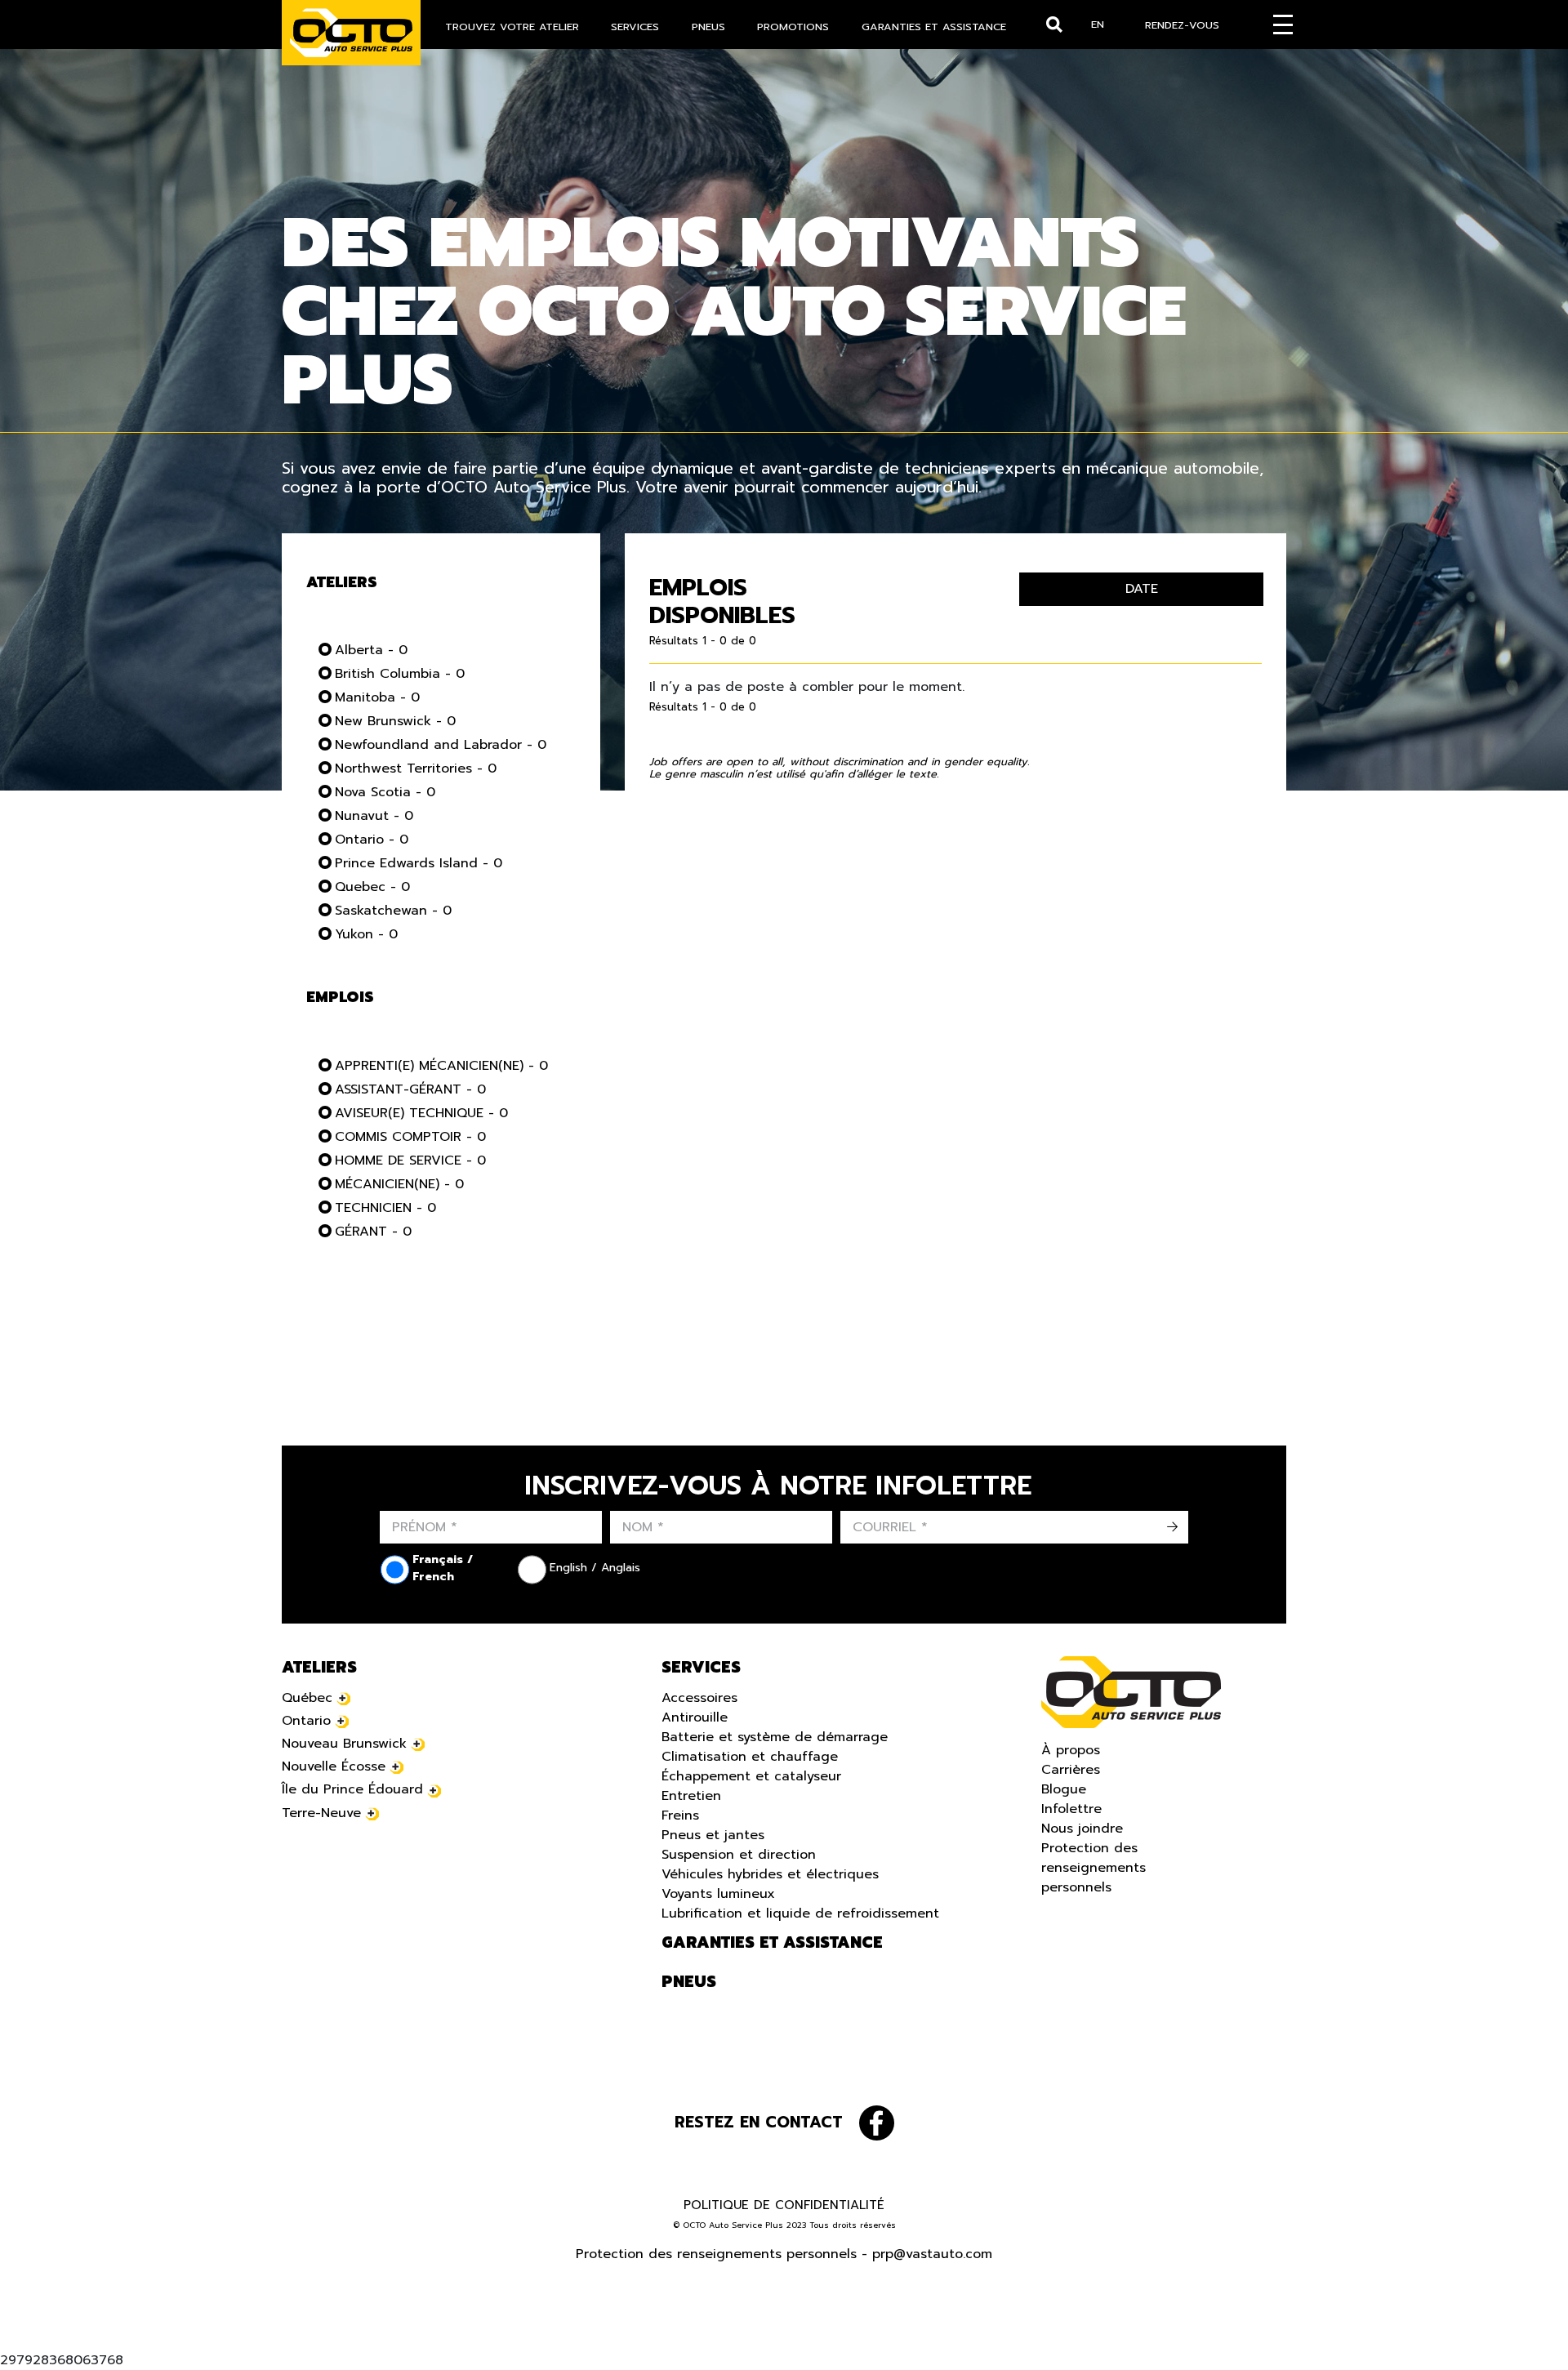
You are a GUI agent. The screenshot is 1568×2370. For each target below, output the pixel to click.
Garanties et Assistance (934, 27)
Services (635, 27)
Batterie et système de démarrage (775, 1737)
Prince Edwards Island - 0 (419, 863)
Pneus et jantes (713, 1835)
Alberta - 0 (371, 650)
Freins (680, 1815)
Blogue (1064, 1789)
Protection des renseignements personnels (1094, 1868)
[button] (33, 2337)
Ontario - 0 (372, 840)
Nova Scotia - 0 (385, 792)
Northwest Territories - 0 (416, 768)
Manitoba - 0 (377, 697)
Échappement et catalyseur (751, 1776)
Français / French (443, 1568)
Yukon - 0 (366, 934)
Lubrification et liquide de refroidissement (800, 1913)
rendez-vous (1182, 25)
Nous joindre (1082, 1829)
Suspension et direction (739, 1855)
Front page (1131, 1692)
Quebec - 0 (372, 887)
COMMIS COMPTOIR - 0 (410, 1137)
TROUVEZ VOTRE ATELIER (512, 27)
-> (1172, 1527)
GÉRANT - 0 (373, 1232)
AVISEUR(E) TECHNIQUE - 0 (421, 1113)
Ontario (306, 1721)
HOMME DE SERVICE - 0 (410, 1160)
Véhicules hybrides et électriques (770, 1874)
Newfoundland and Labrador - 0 (441, 745)
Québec (307, 1698)
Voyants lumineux (718, 1894)
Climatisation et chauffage (750, 1757)
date (1142, 589)
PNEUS (708, 27)
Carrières (1071, 1770)
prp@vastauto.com (932, 2254)
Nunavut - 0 (374, 816)
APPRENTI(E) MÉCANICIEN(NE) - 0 (441, 1066)
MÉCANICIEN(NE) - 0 (399, 1184)
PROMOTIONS (793, 27)
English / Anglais (595, 1568)
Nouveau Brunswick (344, 1744)
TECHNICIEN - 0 (385, 1208)
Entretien (691, 1796)
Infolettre (1071, 1809)
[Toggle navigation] (1283, 25)
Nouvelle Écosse (334, 1766)
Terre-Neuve (321, 1813)
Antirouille (695, 1717)
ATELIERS (319, 1668)
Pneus (689, 1982)
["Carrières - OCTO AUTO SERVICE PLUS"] (351, 33)
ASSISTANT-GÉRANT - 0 (410, 1089)
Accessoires (699, 1698)
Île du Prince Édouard (352, 1789)
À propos (1071, 1750)
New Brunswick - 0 (395, 721)
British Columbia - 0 (400, 674)
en (1098, 24)
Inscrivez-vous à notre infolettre (778, 1486)
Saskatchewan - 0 (393, 911)
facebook (877, 2123)
